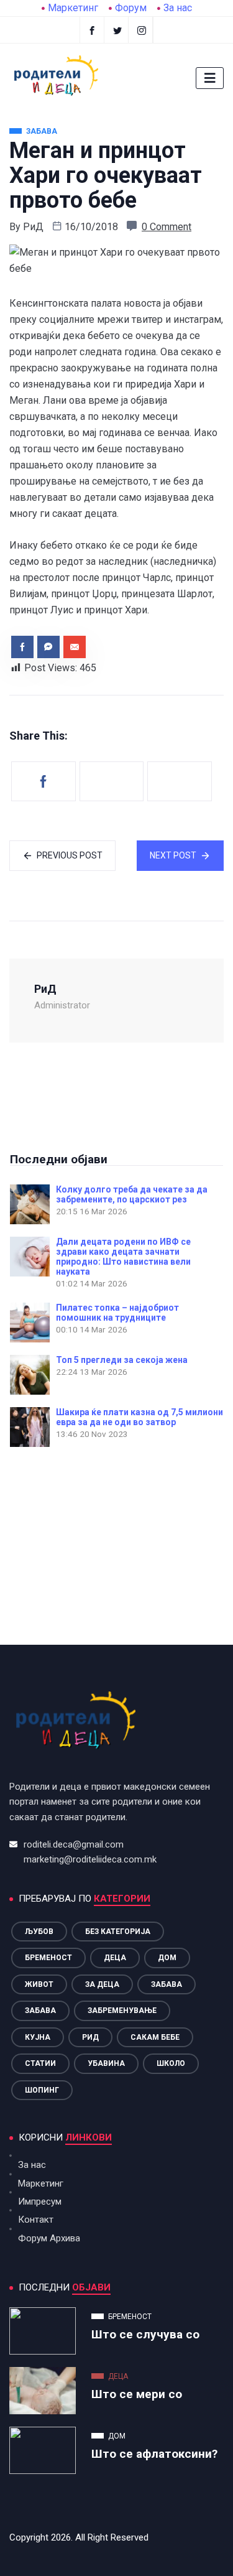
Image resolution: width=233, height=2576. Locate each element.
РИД (90, 2037)
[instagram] (142, 30)
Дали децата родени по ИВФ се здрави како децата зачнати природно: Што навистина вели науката (123, 1257)
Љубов (39, 1932)
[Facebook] (92, 30)
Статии (40, 2063)
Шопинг (42, 2090)
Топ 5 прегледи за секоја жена (122, 1360)
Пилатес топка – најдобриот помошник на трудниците (117, 1313)
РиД (33, 227)
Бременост (48, 1958)
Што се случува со (145, 2334)
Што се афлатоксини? (154, 2454)
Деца (115, 1958)
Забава (167, 1984)
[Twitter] (118, 30)
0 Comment (167, 227)
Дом (167, 1958)
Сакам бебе (155, 2037)
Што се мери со (137, 2394)
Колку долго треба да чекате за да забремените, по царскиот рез (132, 1194)
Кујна (38, 2037)
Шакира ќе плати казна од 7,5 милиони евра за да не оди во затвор (139, 1417)
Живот (39, 1984)
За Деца (102, 1984)
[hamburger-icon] (210, 78)
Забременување (122, 2011)
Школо (171, 2063)
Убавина (106, 2063)
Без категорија (118, 1932)
